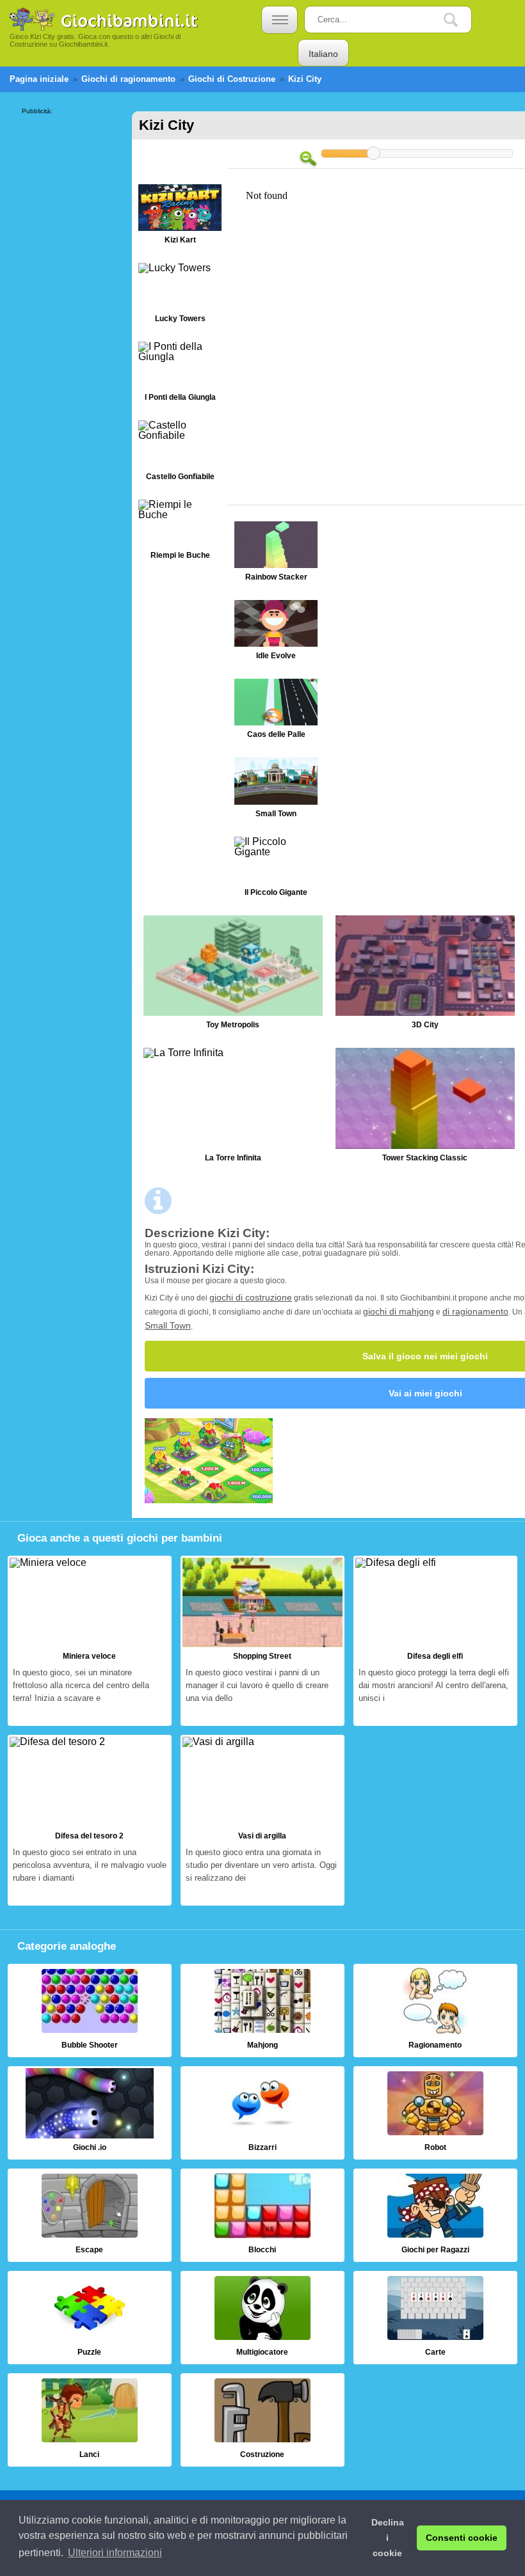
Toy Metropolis (233, 975)
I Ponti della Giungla (180, 375)
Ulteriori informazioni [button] (115, 2553)
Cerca (460, 20)
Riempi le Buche (180, 533)
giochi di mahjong (399, 1311)
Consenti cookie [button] (462, 2538)
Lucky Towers (180, 296)
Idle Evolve (276, 633)
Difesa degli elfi (435, 1641)
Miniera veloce (90, 1641)
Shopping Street (262, 1641)
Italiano (323, 54)
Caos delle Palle (276, 712)
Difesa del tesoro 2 (90, 1820)
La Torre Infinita (233, 1108)
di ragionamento (475, 1311)
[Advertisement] (73, 306)
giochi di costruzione (251, 1297)
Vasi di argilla (262, 1820)
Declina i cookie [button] (388, 2538)
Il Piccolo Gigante (276, 870)
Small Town (276, 790)
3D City (425, 975)
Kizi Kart (180, 217)
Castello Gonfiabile (180, 453)
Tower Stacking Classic (425, 1108)
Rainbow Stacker (276, 554)
